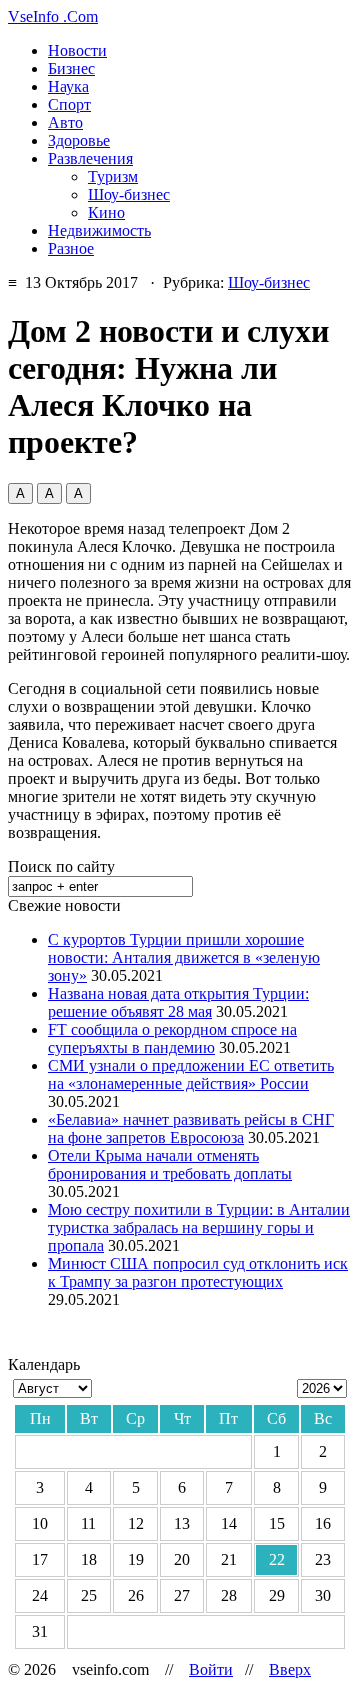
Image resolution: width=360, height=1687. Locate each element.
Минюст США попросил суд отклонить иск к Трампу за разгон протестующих (198, 1272)
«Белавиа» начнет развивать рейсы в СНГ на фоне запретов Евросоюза (191, 1128)
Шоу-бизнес (129, 194)
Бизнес (71, 68)
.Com (53, 16)
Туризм (113, 176)
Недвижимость (99, 230)
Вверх (290, 1669)
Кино (106, 212)
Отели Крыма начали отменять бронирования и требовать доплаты (170, 1164)
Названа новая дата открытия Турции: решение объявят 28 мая (178, 1002)
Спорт (69, 104)
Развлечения (90, 158)
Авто (65, 122)
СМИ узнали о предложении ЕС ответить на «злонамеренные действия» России (191, 1074)
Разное (71, 248)
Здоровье (79, 140)
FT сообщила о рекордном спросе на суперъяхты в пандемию (172, 1038)
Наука (68, 86)
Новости (77, 50)
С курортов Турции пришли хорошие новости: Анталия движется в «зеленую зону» (184, 957)
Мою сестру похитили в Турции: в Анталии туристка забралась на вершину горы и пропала (199, 1227)
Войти (211, 1669)
